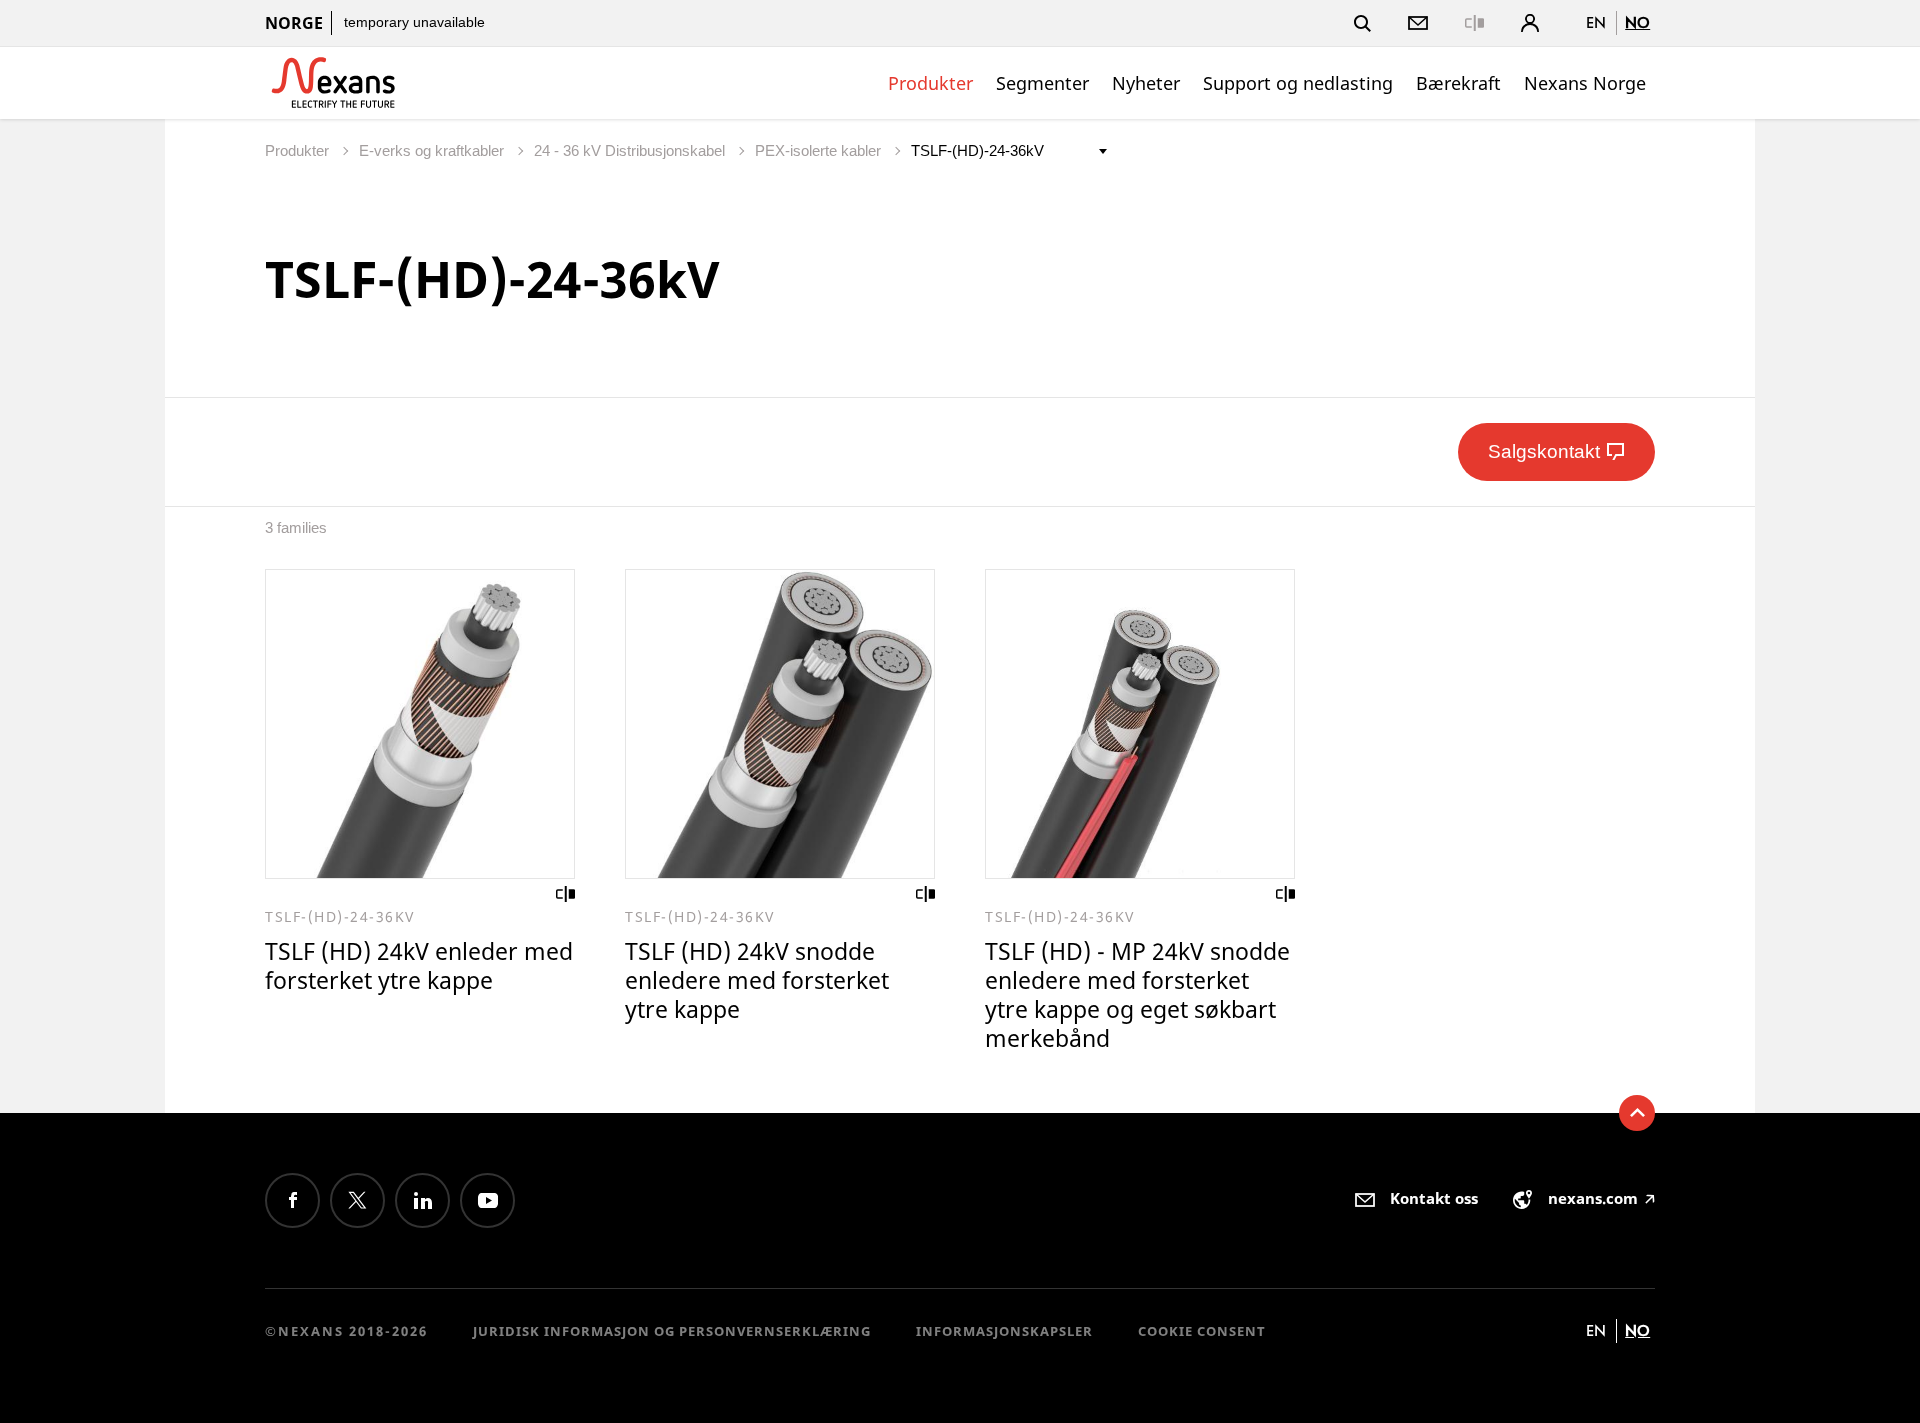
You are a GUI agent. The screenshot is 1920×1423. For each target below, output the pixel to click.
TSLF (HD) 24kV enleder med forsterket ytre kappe (419, 965)
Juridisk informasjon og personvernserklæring (672, 1331)
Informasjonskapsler (1004, 1331)
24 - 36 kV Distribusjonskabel (631, 150)
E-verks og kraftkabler (433, 150)
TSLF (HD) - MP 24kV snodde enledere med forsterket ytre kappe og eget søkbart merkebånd (1137, 994)
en (1596, 22)
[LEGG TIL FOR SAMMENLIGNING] (566, 894)
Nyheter (1146, 83)
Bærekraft (1458, 83)
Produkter (930, 83)
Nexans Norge (1585, 83)
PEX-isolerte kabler (820, 150)
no (1637, 22)
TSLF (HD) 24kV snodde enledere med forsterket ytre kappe (757, 980)
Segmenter (1042, 83)
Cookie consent (1202, 1331)
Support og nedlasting (1298, 83)
